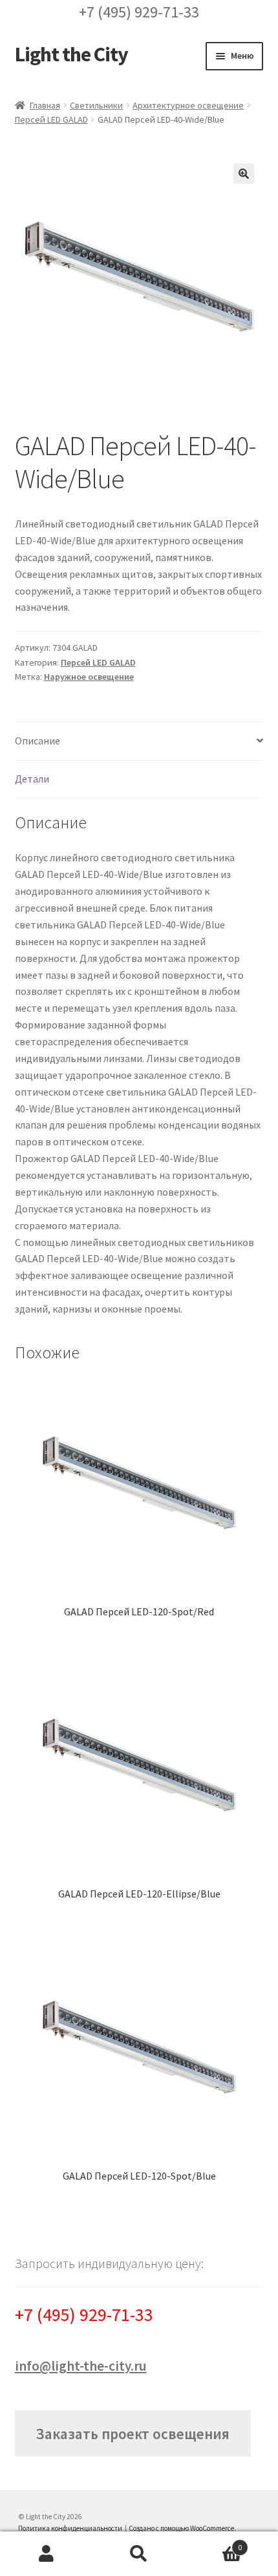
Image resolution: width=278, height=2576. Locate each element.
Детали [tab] (32, 779)
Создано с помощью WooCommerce (181, 2528)
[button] (244, 174)
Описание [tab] (37, 741)
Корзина (214, 2543)
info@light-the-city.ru (81, 2366)
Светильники (96, 105)
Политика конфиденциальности (70, 2528)
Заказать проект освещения (133, 2434)
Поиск (139, 2554)
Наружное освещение (89, 677)
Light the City (71, 54)
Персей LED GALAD (51, 119)
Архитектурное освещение (188, 105)
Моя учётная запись (46, 2554)
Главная (45, 105)
